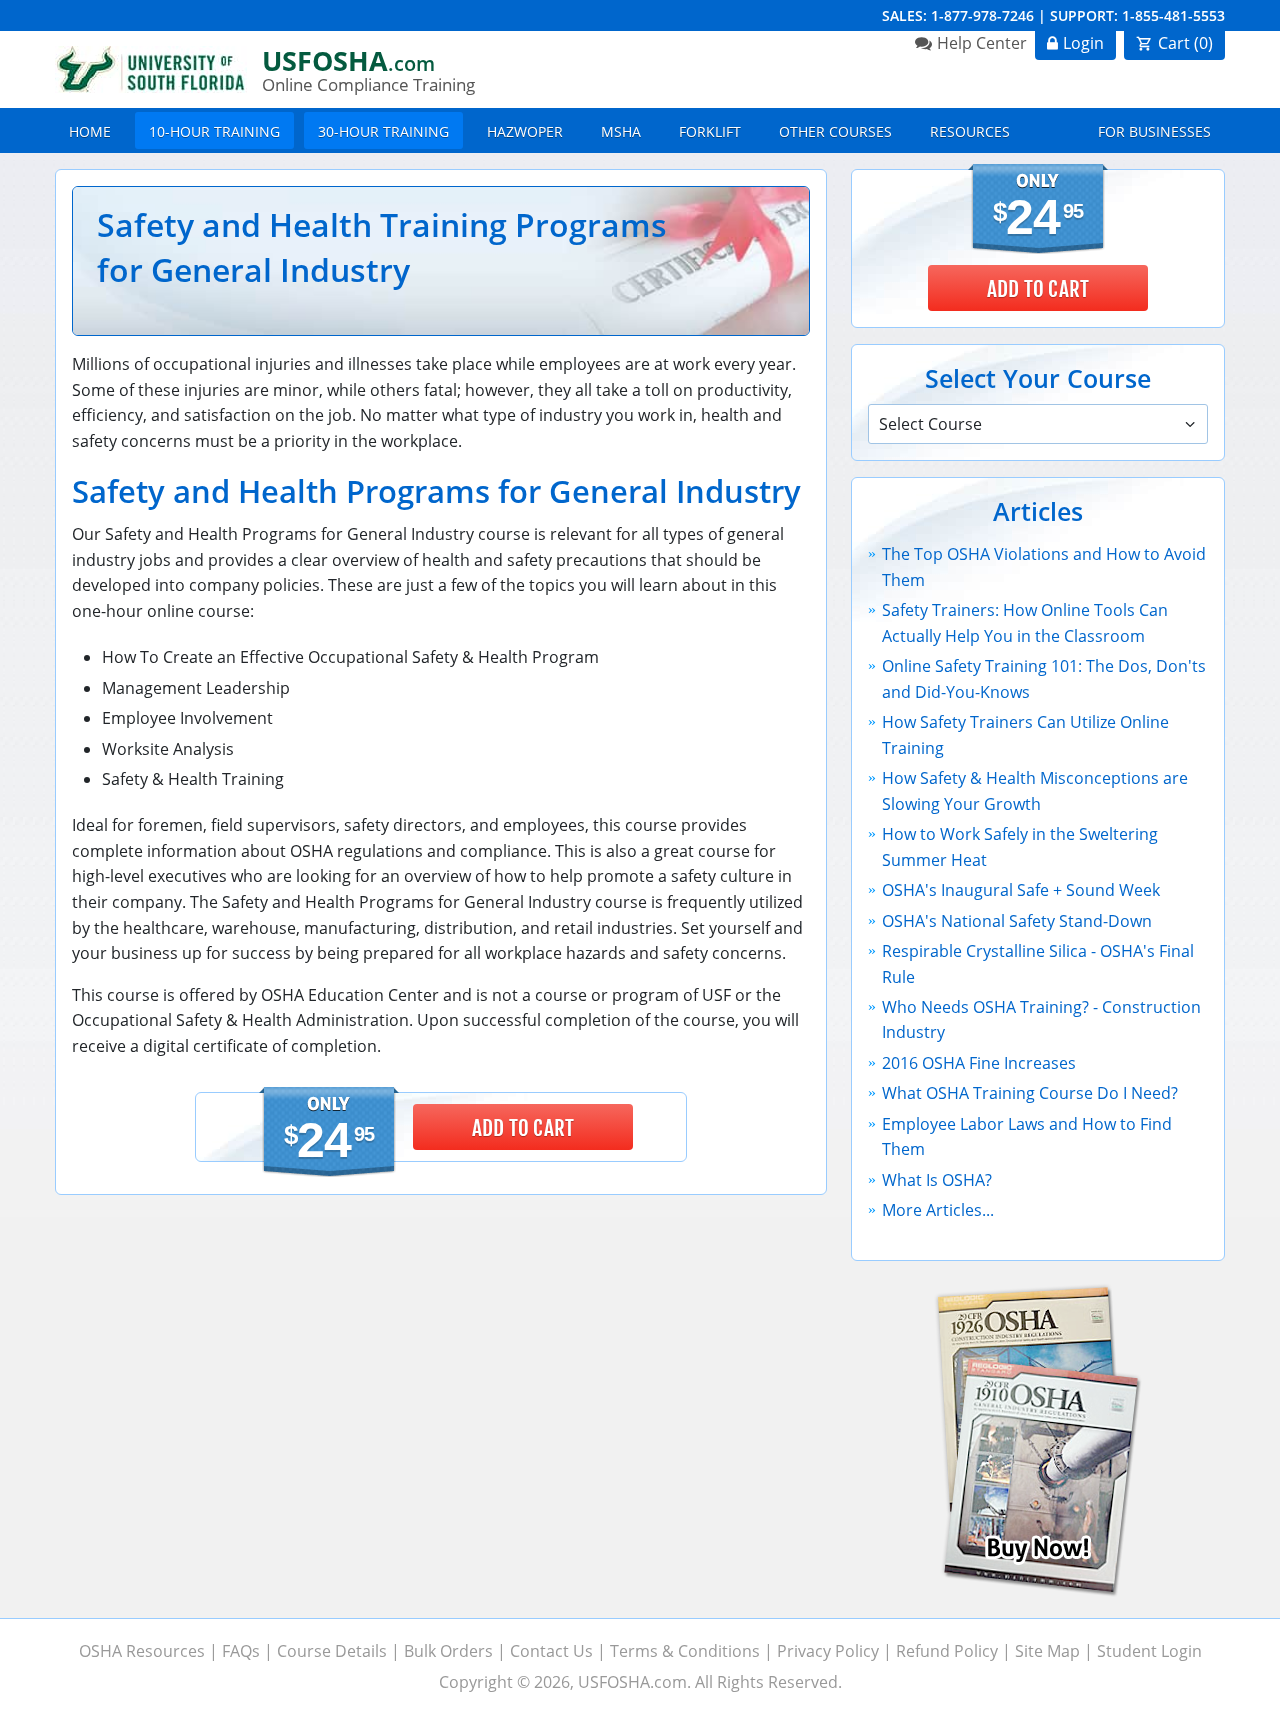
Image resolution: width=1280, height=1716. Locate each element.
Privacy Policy (828, 1651)
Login (1083, 43)
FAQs (241, 1651)
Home (90, 131)
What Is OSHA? (937, 1180)
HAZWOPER (525, 131)
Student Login (1149, 1651)
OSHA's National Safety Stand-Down (1017, 921)
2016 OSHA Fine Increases (979, 1063)
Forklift (710, 131)
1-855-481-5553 (1173, 15)
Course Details (332, 1651)
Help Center (982, 43)
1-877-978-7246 (982, 15)
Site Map (1047, 1651)
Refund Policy (947, 1651)
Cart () (1185, 43)
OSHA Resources (142, 1651)
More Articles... (938, 1210)
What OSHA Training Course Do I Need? (1030, 1093)
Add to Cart (523, 1128)
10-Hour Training (214, 131)
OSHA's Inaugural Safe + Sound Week (1021, 890)
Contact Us (551, 1651)
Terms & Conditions (685, 1651)
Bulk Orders (448, 1651)
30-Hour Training (383, 131)
